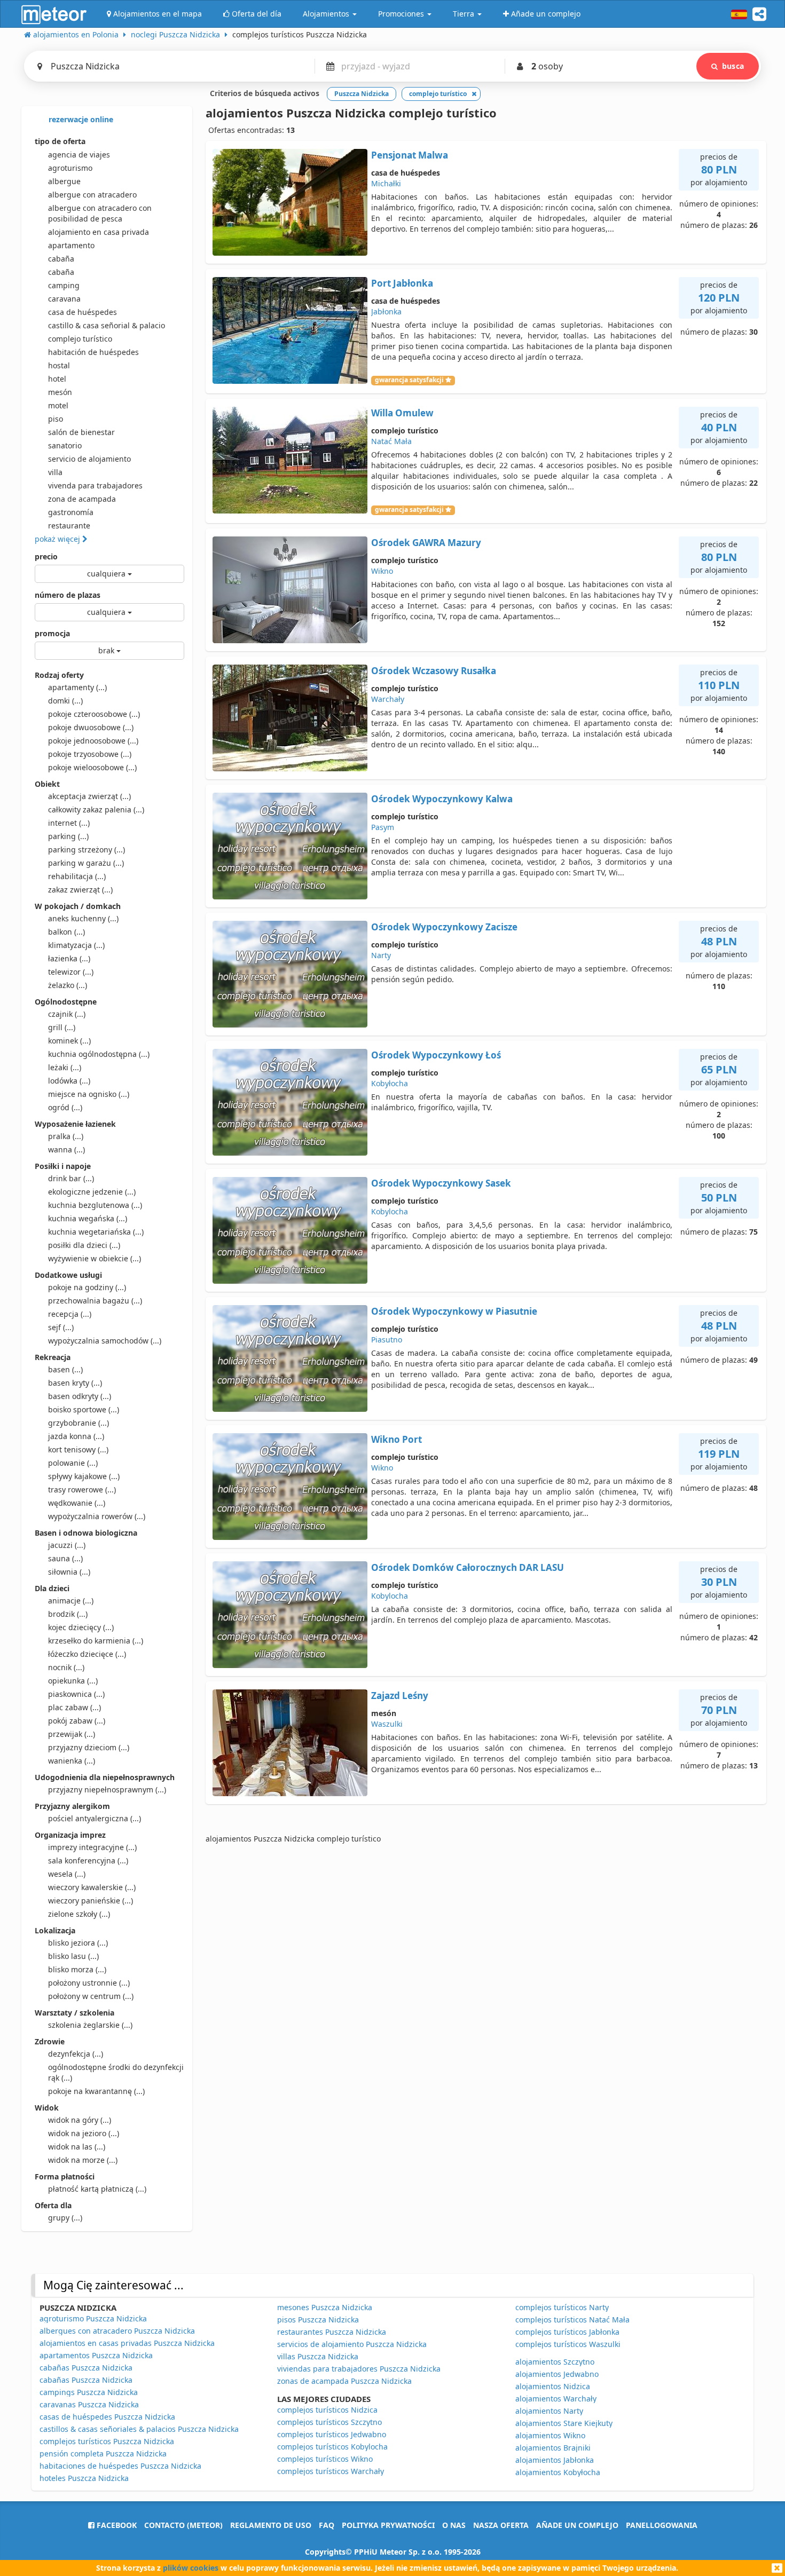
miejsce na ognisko (89, 1094)
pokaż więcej (58, 539)
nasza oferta (501, 2525)
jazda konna (76, 1436)
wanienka (72, 1761)
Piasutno (387, 1340)
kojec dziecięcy (81, 1627)
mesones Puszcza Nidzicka (325, 2307)
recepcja (70, 1314)
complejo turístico (80, 339)
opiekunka (73, 1681)
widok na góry (80, 2120)
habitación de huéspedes (93, 352)
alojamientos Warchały (556, 2399)
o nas (454, 2525)
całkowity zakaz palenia (96, 809)
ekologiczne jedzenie (92, 1192)
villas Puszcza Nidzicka (318, 2356)
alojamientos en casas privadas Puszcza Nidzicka (127, 2343)
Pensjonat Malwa (410, 155)
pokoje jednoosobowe (93, 741)
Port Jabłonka (402, 283)
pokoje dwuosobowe (91, 727)
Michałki (386, 183)
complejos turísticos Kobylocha (332, 2447)
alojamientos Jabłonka (555, 2460)
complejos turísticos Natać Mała (572, 2320)
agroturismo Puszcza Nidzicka (93, 2318)
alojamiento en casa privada (99, 232)
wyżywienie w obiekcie (95, 1258)
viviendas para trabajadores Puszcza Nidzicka (359, 2369)
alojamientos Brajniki (553, 2448)
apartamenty (77, 687)
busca (733, 66)
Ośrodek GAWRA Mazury (426, 543)
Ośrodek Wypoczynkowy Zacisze (444, 927)
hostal (59, 365)
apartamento (71, 245)
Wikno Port (397, 1439)
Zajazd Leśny (400, 1696)
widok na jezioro (84, 2133)
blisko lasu (73, 1956)
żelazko (68, 985)
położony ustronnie (89, 1983)
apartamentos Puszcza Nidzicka (96, 2355)
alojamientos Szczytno (555, 2362)
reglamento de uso (271, 2525)
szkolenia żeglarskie (90, 2025)
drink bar (71, 1178)
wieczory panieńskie (91, 1901)
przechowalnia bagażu (95, 1301)
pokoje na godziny (87, 1287)
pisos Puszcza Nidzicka (318, 2320)
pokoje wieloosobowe (92, 767)
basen (65, 1369)
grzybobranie (78, 1423)
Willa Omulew (402, 413)
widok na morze (83, 2160)
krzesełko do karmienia (96, 1641)
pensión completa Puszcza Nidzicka (103, 2453)
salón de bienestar (81, 432)
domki (65, 701)
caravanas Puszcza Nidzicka (89, 2404)
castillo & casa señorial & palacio (107, 325)
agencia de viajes (79, 155)
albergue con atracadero (92, 195)
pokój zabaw (77, 1721)
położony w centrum (91, 1996)
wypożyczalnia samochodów (105, 1341)
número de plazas (68, 595)
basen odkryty (80, 1396)
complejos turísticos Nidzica (327, 2410)
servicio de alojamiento (89, 459)
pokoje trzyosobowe (90, 754)
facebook (116, 2525)
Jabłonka (386, 311)
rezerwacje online (80, 119)
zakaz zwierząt (80, 890)
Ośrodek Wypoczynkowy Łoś (436, 1055)
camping (64, 285)
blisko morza (77, 1969)
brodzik (68, 1614)
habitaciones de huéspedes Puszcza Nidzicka (120, 2466)
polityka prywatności (388, 2525)
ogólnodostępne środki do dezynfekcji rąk (116, 2072)
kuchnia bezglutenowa (95, 1205)
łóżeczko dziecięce (87, 1654)
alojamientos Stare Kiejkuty (564, 2423)
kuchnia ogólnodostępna (99, 1054)
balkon (66, 932)
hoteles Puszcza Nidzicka (84, 2478)
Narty (381, 955)
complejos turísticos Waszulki (568, 2344)
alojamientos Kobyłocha (558, 2472)
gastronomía (71, 512)
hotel (57, 379)
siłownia (69, 1572)
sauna (65, 1558)
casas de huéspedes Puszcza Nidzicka (107, 2417)
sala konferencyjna (88, 1860)
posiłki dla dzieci (84, 1245)
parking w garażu (86, 863)
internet (69, 823)
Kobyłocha (390, 1083)
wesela (67, 1874)
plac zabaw (74, 1707)
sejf (61, 1327)
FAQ (327, 2525)
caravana (64, 299)
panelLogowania (662, 2525)
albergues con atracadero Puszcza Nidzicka (117, 2331)
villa (55, 472)
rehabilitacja (77, 876)
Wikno (382, 571)
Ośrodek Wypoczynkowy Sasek (441, 1183)
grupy (65, 2218)
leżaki (65, 1067)
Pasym (383, 827)
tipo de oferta (60, 141)
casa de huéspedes (83, 312)
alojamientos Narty (549, 2411)
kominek (69, 1041)
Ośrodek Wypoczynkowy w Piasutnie (454, 1311)
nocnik (66, 1667)
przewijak (72, 1734)
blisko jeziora (78, 1943)
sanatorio (65, 445)
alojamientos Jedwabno (557, 2374)
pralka (66, 1136)
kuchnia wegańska (88, 1218)
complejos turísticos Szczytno (329, 2422)
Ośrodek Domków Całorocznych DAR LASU (468, 1567)
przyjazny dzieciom (89, 1747)
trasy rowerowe (82, 1490)
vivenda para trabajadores (95, 485)
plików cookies (191, 2568)
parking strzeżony (87, 850)
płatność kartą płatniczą (97, 2189)
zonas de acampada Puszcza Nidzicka (344, 2381)
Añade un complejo (577, 2525)
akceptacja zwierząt (89, 796)
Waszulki (387, 1724)
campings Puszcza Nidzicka (89, 2392)
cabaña (61, 259)
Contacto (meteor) (183, 2525)
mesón (60, 392)
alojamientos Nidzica (553, 2386)
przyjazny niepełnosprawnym (107, 1789)
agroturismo (70, 168)
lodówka (69, 1081)
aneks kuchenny (83, 918)
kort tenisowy (78, 1449)
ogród (65, 1107)
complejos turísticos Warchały (331, 2471)
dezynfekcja (76, 2054)
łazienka (69, 958)
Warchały (388, 699)
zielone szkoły (79, 1914)
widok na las (77, 2147)
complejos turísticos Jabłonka (567, 2332)
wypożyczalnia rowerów (97, 1516)
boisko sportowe (84, 1409)
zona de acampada (82, 499)
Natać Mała (391, 441)
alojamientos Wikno (550, 2435)
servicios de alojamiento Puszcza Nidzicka (352, 2344)
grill (62, 1027)
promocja (52, 633)
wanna (66, 1149)
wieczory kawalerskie (92, 1887)
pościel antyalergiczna (95, 1818)
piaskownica (76, 1694)
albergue (64, 181)
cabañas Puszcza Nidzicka (86, 2368)
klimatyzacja (76, 945)
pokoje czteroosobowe (94, 714)
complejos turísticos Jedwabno (332, 2434)
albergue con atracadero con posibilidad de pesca (100, 213)
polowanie (73, 1463)
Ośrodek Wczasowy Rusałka (434, 671)
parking (68, 836)
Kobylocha (390, 1211)
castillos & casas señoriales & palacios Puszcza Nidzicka (139, 2429)
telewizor (71, 972)
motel (58, 405)
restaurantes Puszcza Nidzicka (332, 2332)
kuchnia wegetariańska (96, 1232)
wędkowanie (77, 1503)
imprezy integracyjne (92, 1847)
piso (56, 419)
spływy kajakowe (84, 1476)
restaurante (69, 526)
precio (46, 556)
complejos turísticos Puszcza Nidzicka (107, 2441)
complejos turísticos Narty (562, 2307)
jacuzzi (67, 1545)
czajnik (67, 1014)
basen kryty (75, 1383)
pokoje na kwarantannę (96, 2091)
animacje (71, 1601)
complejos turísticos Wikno (325, 2459)
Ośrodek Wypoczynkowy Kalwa (442, 799)
